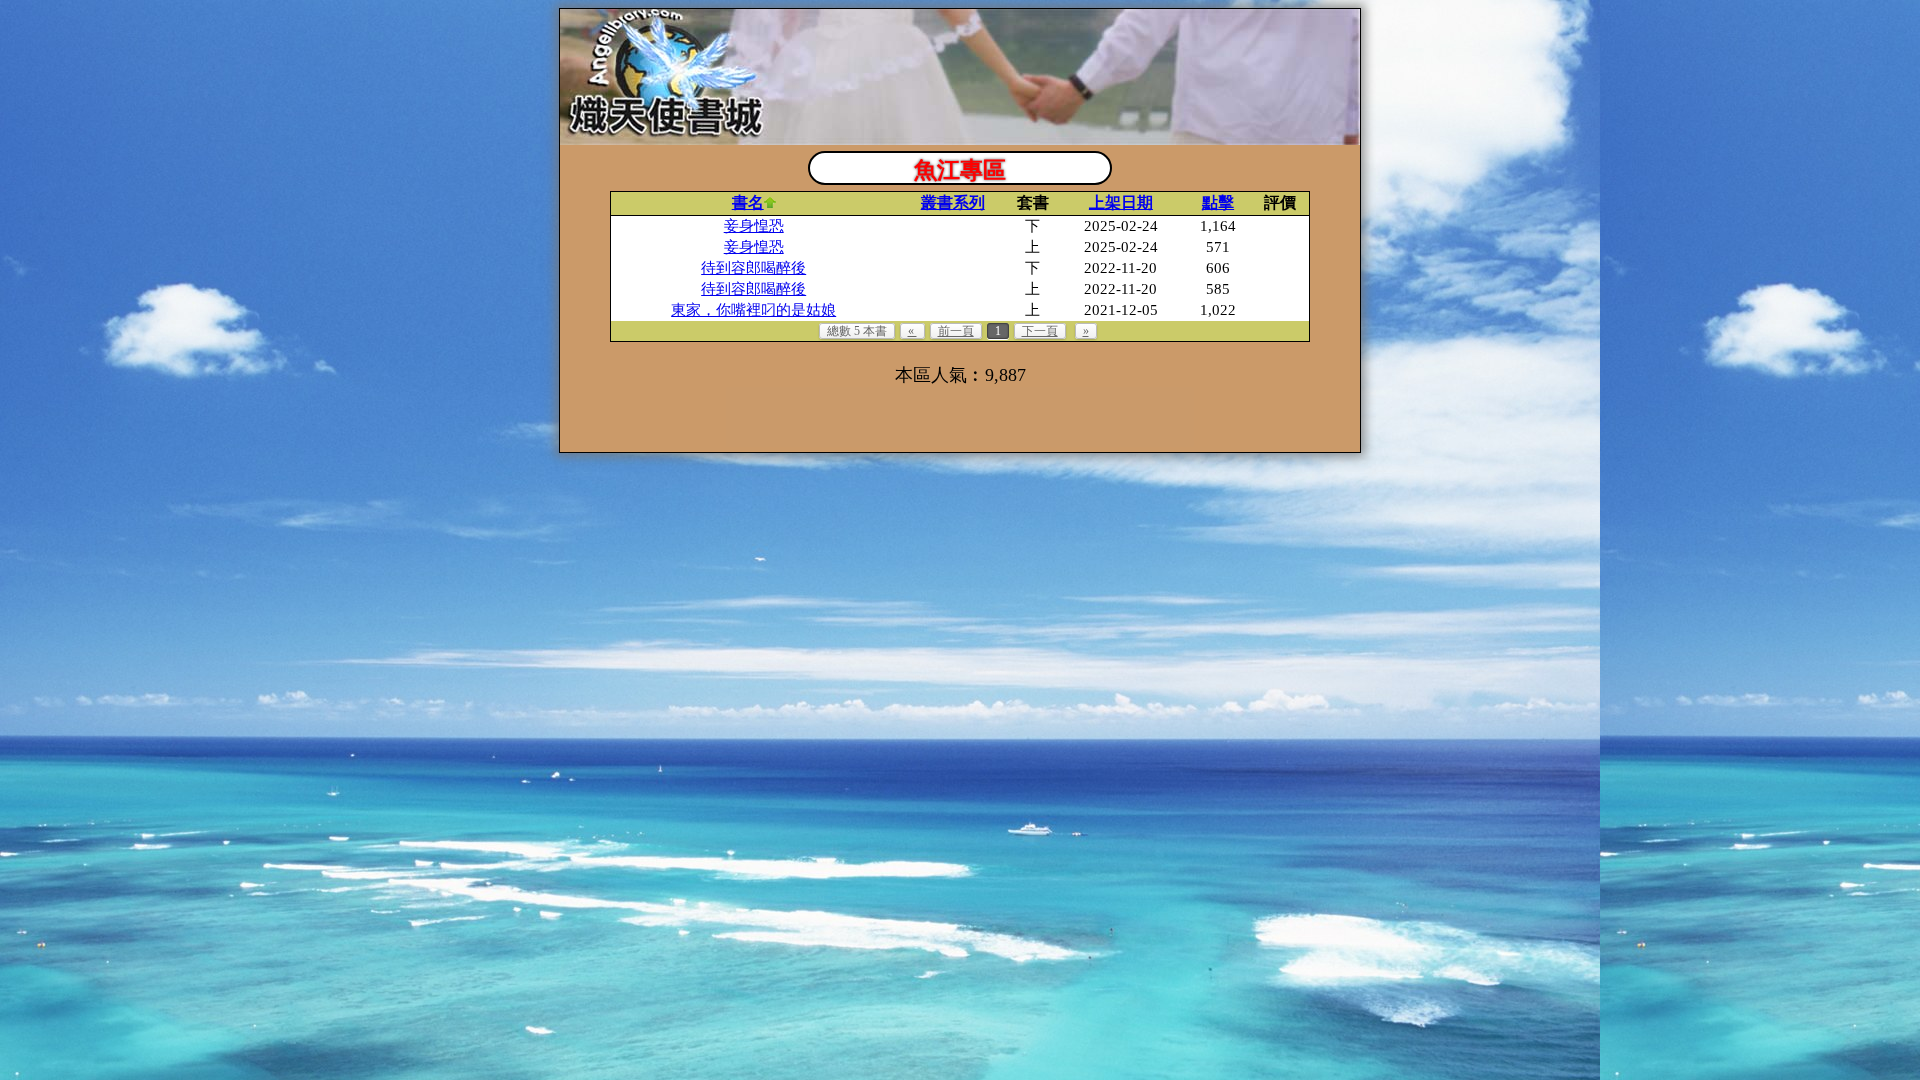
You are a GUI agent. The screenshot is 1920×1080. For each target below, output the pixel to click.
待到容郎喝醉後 (753, 268)
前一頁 (956, 331)
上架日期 (1121, 202)
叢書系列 (953, 202)
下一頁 (1040, 331)
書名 (748, 202)
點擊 (1218, 202)
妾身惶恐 (754, 226)
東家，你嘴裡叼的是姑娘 (753, 310)
